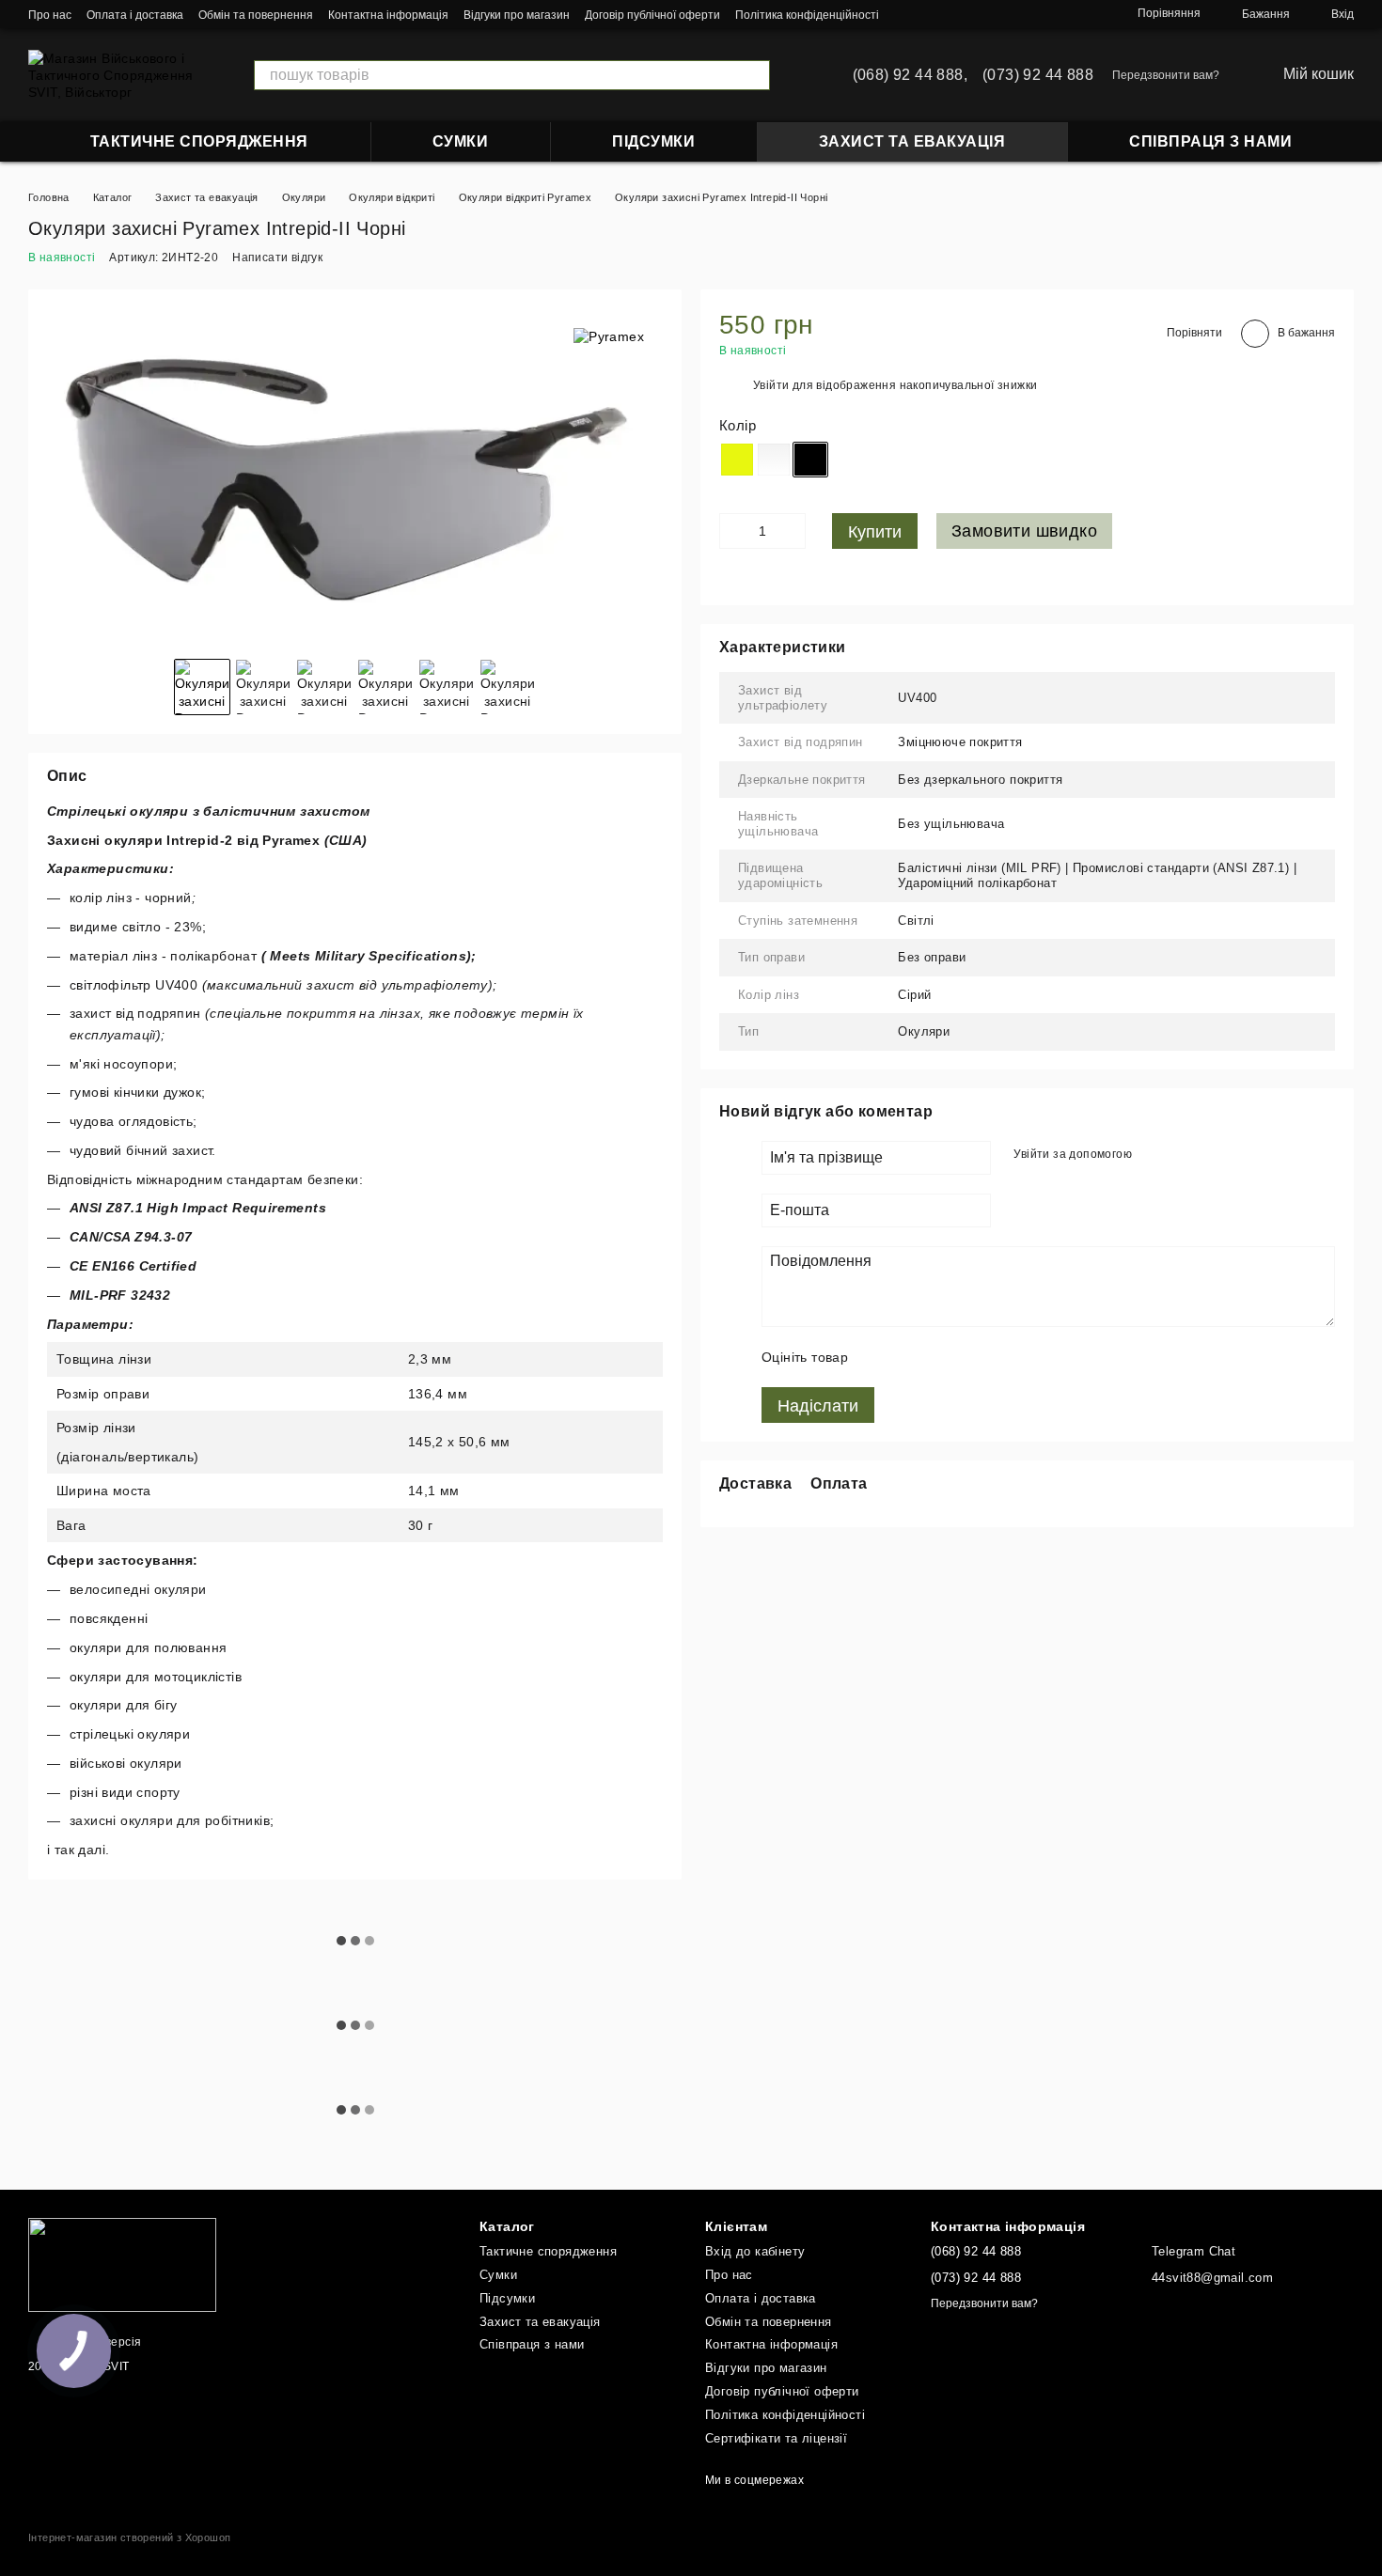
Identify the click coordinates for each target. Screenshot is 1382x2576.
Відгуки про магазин (517, 15)
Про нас (50, 15)
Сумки (461, 141)
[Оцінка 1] (880, 1357)
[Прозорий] (774, 460)
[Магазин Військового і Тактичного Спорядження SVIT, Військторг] (122, 2264)
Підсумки (653, 141)
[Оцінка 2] (910, 1357)
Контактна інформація (388, 15)
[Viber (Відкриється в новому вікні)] (1085, 14)
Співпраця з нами (1210, 141)
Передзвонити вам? (1166, 75)
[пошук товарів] (755, 75)
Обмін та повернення (256, 15)
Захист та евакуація (912, 141)
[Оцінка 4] (970, 1357)
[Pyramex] (609, 336)
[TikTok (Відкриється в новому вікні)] (995, 14)
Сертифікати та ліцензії (776, 2438)
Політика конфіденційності (807, 15)
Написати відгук (277, 258)
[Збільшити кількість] (792, 531)
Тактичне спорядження (199, 141)
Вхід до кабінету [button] (755, 2251)
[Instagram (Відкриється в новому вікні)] (972, 14)
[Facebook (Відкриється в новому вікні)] (1017, 14)
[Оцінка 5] (1000, 1357)
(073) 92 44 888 (1038, 75)
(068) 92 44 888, (910, 75)
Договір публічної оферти (652, 15)
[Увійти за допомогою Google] (1153, 1155)
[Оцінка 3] (940, 1357)
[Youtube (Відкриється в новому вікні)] (1040, 14)
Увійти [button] (771, 385)
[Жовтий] (737, 460)
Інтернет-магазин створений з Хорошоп (129, 2537)
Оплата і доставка (135, 15)
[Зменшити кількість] (733, 531)
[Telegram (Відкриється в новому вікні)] (1062, 14)
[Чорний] (810, 460)
